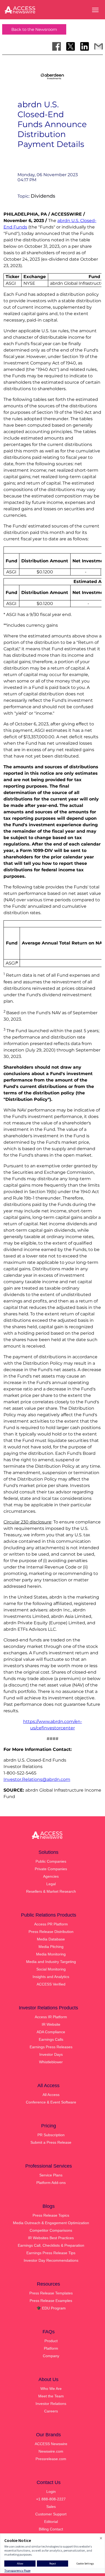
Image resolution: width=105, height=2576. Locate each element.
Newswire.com (51, 2451)
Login (51, 2492)
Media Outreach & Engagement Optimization (51, 2223)
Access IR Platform (51, 2017)
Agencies (51, 1876)
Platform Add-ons (51, 2183)
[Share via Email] (99, 46)
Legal (51, 1884)
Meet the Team (51, 2396)
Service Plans (51, 2175)
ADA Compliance (51, 2032)
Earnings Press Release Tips (51, 2253)
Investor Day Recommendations (51, 2260)
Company (51, 2356)
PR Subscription (51, 2135)
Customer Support (51, 2514)
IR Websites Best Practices (51, 2238)
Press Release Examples (51, 2301)
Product (51, 2341)
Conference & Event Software (51, 2102)
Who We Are (51, 2389)
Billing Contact (51, 2529)
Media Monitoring (51, 1954)
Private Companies (51, 1869)
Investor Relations (51, 2404)
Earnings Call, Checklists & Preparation (51, 2245)
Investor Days (51, 2054)
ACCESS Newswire (51, 2444)
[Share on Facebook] (57, 46)
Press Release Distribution (51, 1932)
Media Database (51, 1939)
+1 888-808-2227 (51, 2499)
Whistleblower (51, 2062)
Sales (51, 2507)
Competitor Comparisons (51, 2230)
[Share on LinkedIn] (85, 46)
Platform (51, 2348)
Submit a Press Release (51, 2142)
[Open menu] (95, 10)
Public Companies (51, 1861)
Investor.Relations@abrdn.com (37, 1779)
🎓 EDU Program (51, 2308)
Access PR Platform (51, 1924)
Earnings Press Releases (51, 2047)
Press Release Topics (51, 2215)
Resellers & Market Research (51, 1891)
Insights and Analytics (51, 1977)
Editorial (51, 2522)
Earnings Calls (51, 2039)
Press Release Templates (51, 2293)
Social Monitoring (51, 1969)
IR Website (51, 2024)
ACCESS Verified (51, 1984)
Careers (51, 2411)
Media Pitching (51, 1947)
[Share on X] (71, 46)
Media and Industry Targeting (51, 1962)
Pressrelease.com (51, 2459)
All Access (51, 2095)
